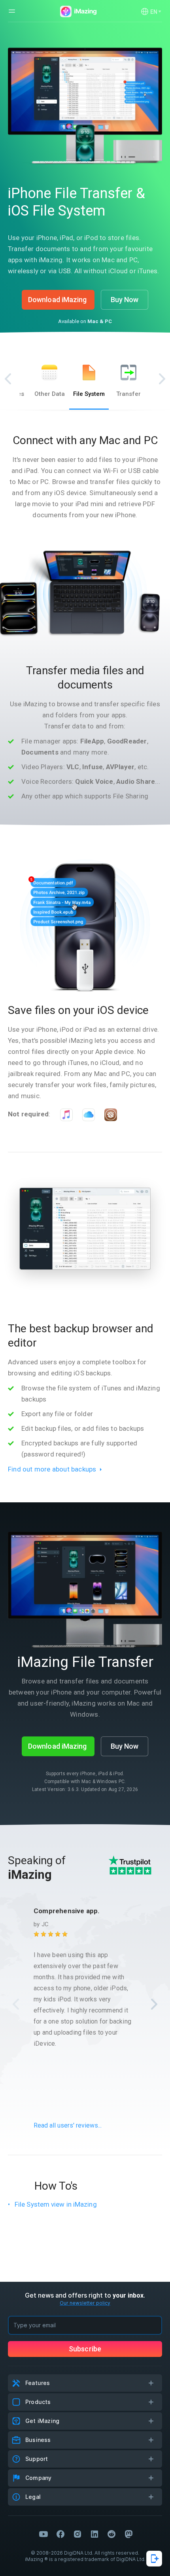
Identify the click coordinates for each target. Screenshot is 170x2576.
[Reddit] (111, 2534)
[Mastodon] (128, 2534)
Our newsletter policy (85, 2303)
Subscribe (85, 2349)
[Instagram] (77, 2534)
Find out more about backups (52, 1469)
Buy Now (125, 300)
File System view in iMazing (56, 2204)
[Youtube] (43, 2534)
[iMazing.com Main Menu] (12, 11)
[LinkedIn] (94, 2534)
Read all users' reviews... (68, 2125)
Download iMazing (58, 300)
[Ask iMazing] (154, 2559)
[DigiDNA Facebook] (60, 2534)
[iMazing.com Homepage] (77, 11)
